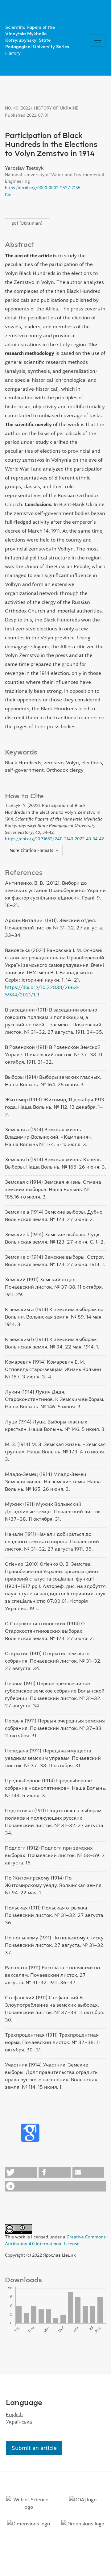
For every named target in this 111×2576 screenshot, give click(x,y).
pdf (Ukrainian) (27, 223)
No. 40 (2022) (18, 108)
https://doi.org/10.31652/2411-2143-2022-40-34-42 (54, 839)
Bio (8, 195)
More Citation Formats (32, 851)
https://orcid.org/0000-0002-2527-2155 (43, 188)
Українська (19, 2422)
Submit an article (34, 2448)
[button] (21, 2172)
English (14, 2414)
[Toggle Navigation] (97, 40)
